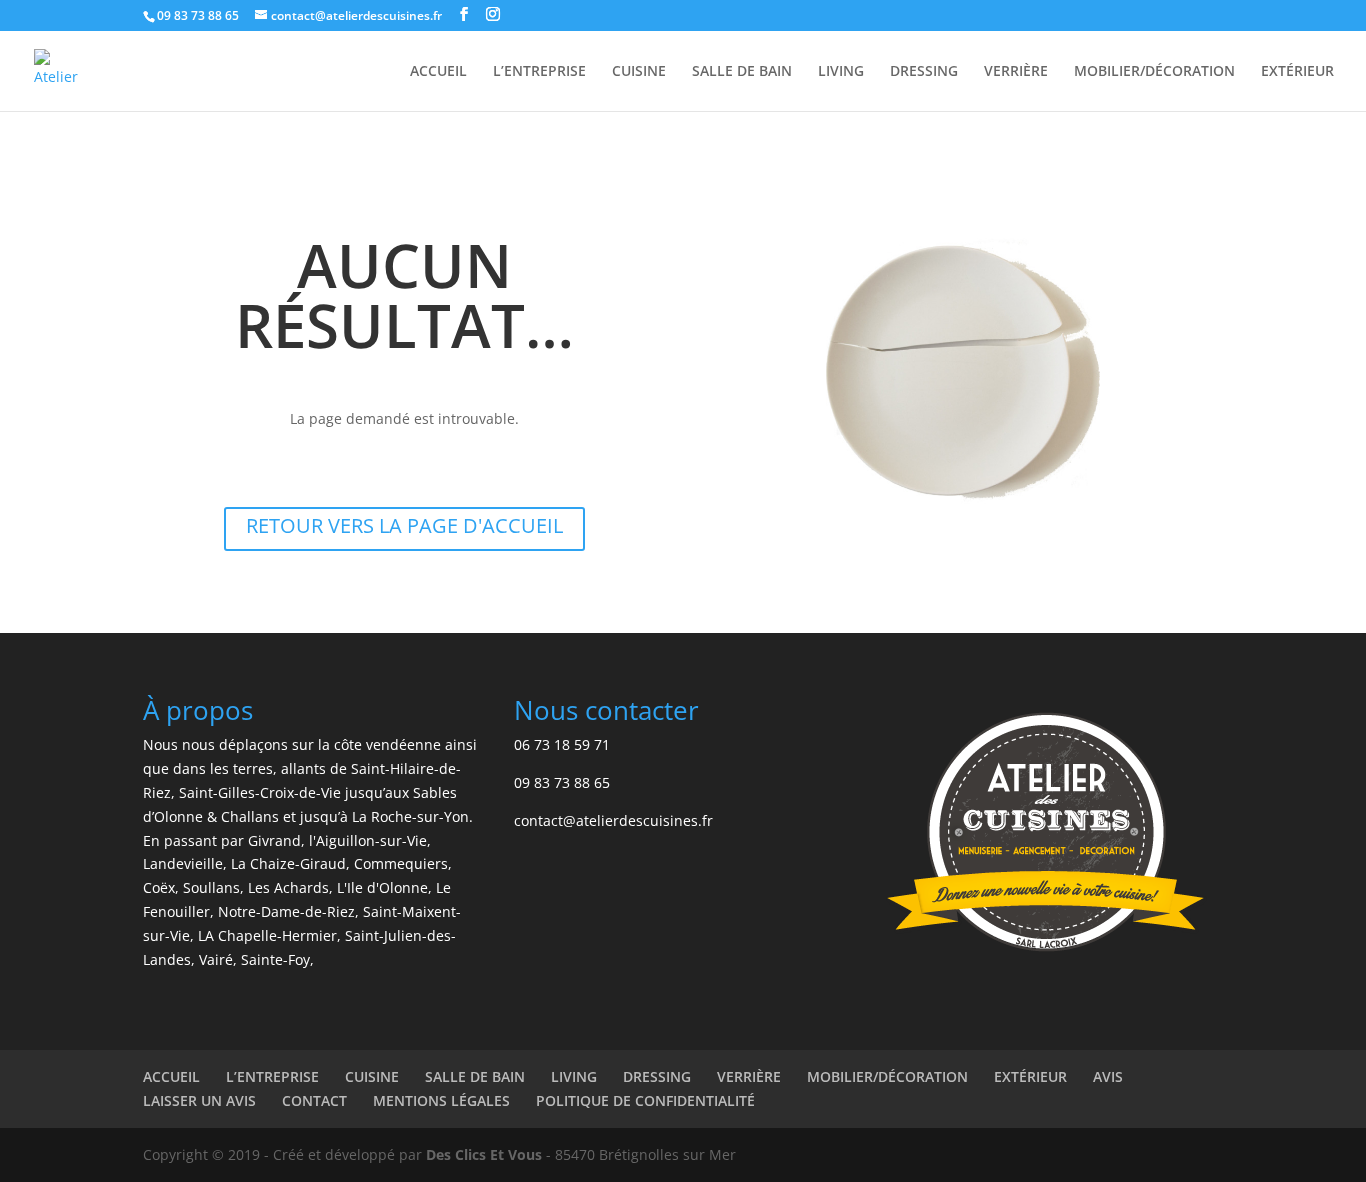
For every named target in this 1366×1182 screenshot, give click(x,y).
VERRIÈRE (1016, 72)
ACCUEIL (438, 72)
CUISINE (639, 72)
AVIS (1108, 1076)
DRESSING (924, 72)
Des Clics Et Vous (484, 1154)
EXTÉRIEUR (1297, 72)
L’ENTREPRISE (539, 72)
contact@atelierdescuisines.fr (613, 820)
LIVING (841, 72)
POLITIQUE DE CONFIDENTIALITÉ (645, 1100)
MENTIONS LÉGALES (441, 1100)
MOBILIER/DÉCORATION (1154, 72)
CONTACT (314, 1100)
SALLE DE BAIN (742, 72)
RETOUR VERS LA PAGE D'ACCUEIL (404, 525)
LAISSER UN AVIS (199, 1100)
